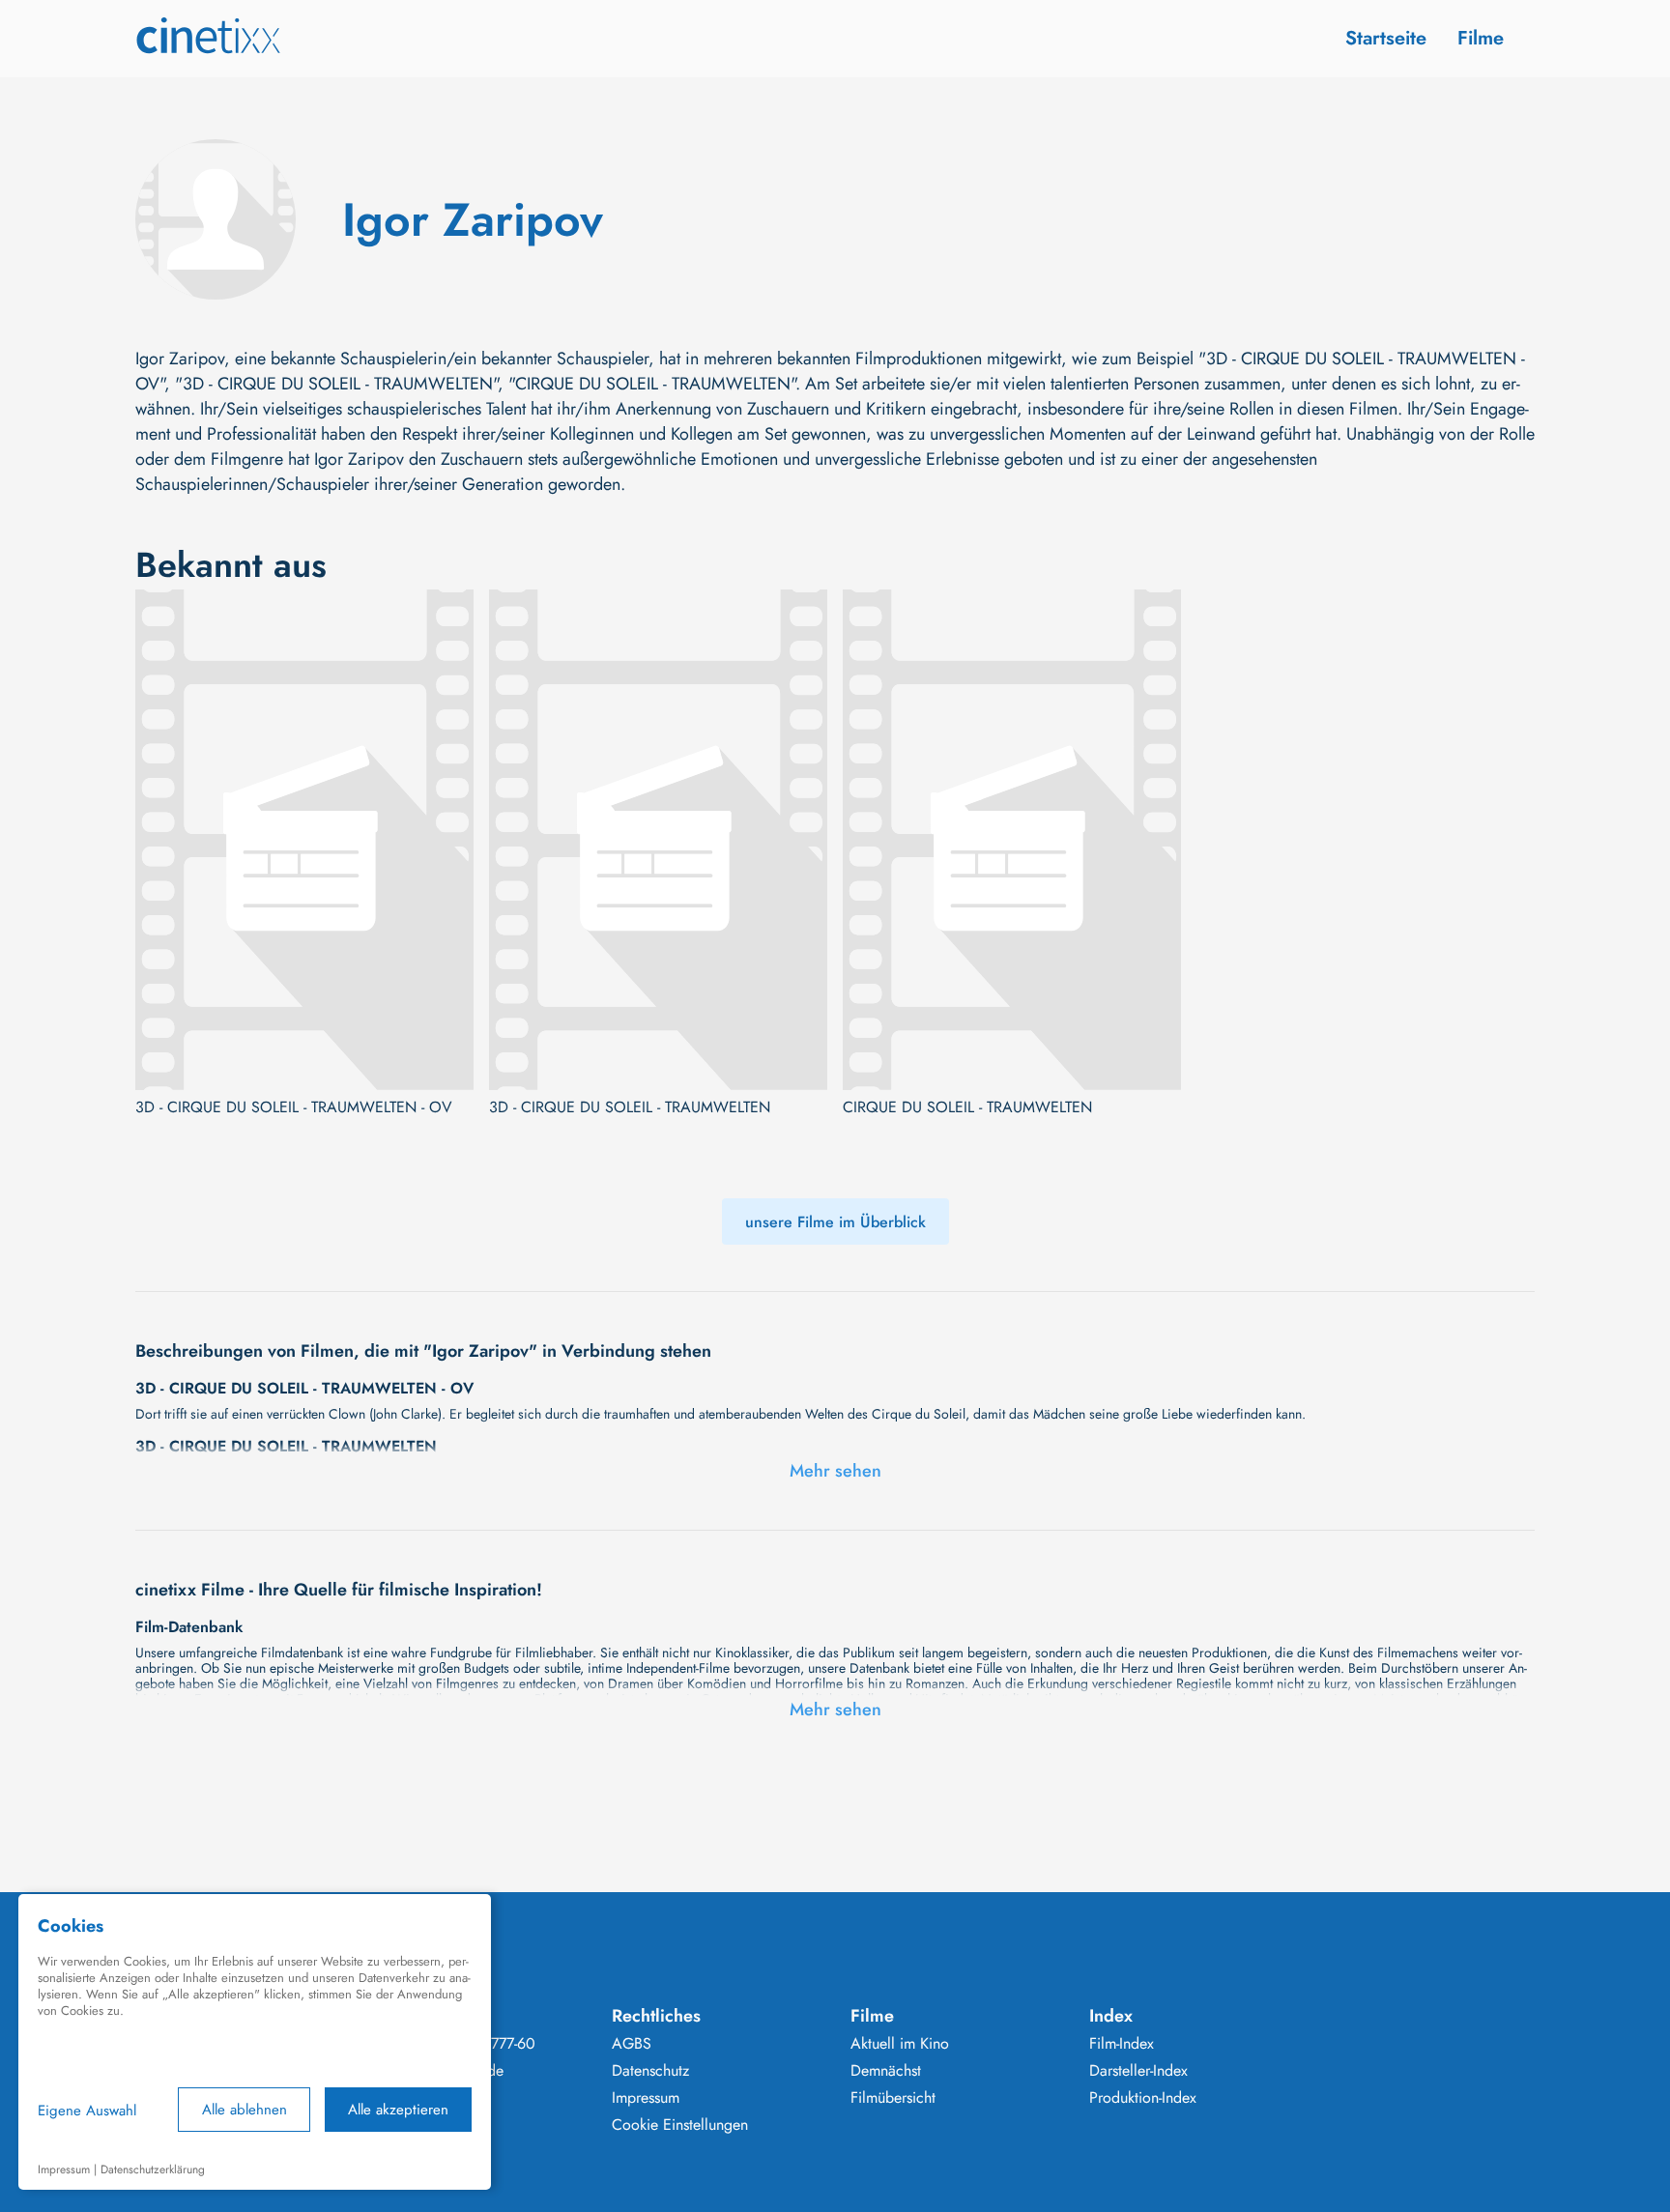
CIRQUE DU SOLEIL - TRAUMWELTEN (967, 1107)
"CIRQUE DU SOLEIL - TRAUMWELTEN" (652, 384)
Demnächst (886, 2071)
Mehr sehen (835, 1471)
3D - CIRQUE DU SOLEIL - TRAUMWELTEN (630, 1107)
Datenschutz (650, 2071)
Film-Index (1122, 2044)
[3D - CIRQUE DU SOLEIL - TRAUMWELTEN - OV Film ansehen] (304, 840)
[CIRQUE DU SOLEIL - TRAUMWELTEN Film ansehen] (1012, 840)
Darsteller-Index (1138, 2071)
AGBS (632, 2044)
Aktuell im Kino (900, 2044)
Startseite (1386, 38)
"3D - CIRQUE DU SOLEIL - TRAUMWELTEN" (336, 384)
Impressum (646, 2098)
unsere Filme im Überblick (835, 1222)
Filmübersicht (893, 2098)
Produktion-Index (1143, 2098)
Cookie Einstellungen (680, 2125)
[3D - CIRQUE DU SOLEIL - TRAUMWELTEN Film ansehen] (658, 840)
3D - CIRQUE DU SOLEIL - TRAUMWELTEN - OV (294, 1107)
